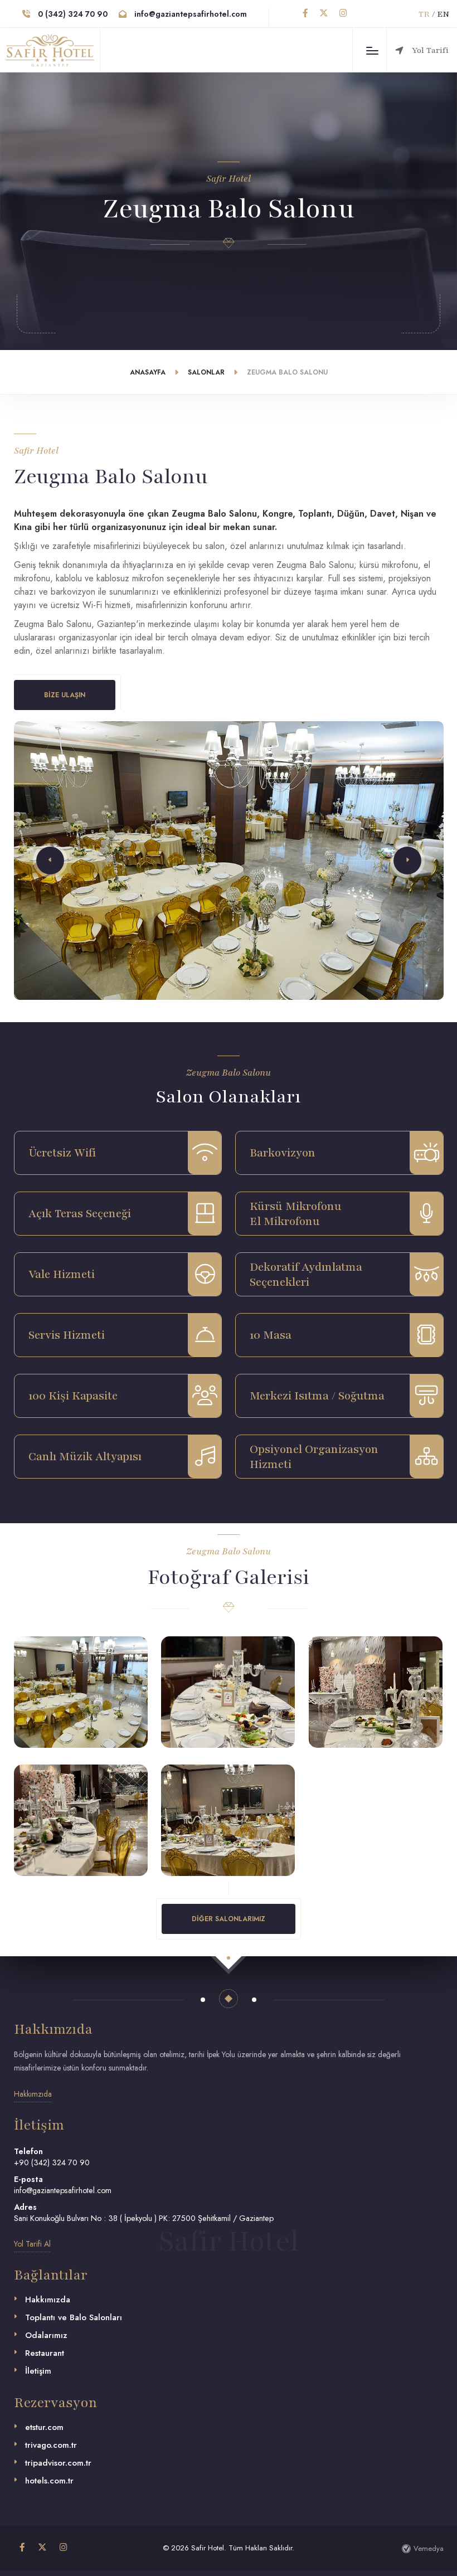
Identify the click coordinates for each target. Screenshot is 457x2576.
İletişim (38, 2371)
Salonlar (206, 372)
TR (424, 14)
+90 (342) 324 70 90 (52, 2162)
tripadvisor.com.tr (58, 2463)
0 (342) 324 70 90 (72, 14)
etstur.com (44, 2427)
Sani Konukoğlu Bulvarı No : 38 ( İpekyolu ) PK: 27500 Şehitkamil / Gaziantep (144, 2218)
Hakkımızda (48, 2300)
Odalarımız (46, 2335)
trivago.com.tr (51, 2445)
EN (443, 14)
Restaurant (45, 2353)
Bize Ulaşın (65, 695)
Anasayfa (148, 372)
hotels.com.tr (49, 2481)
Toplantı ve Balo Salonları (74, 2317)
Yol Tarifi (430, 50)
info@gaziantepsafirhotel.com (189, 14)
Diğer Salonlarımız (229, 1919)
